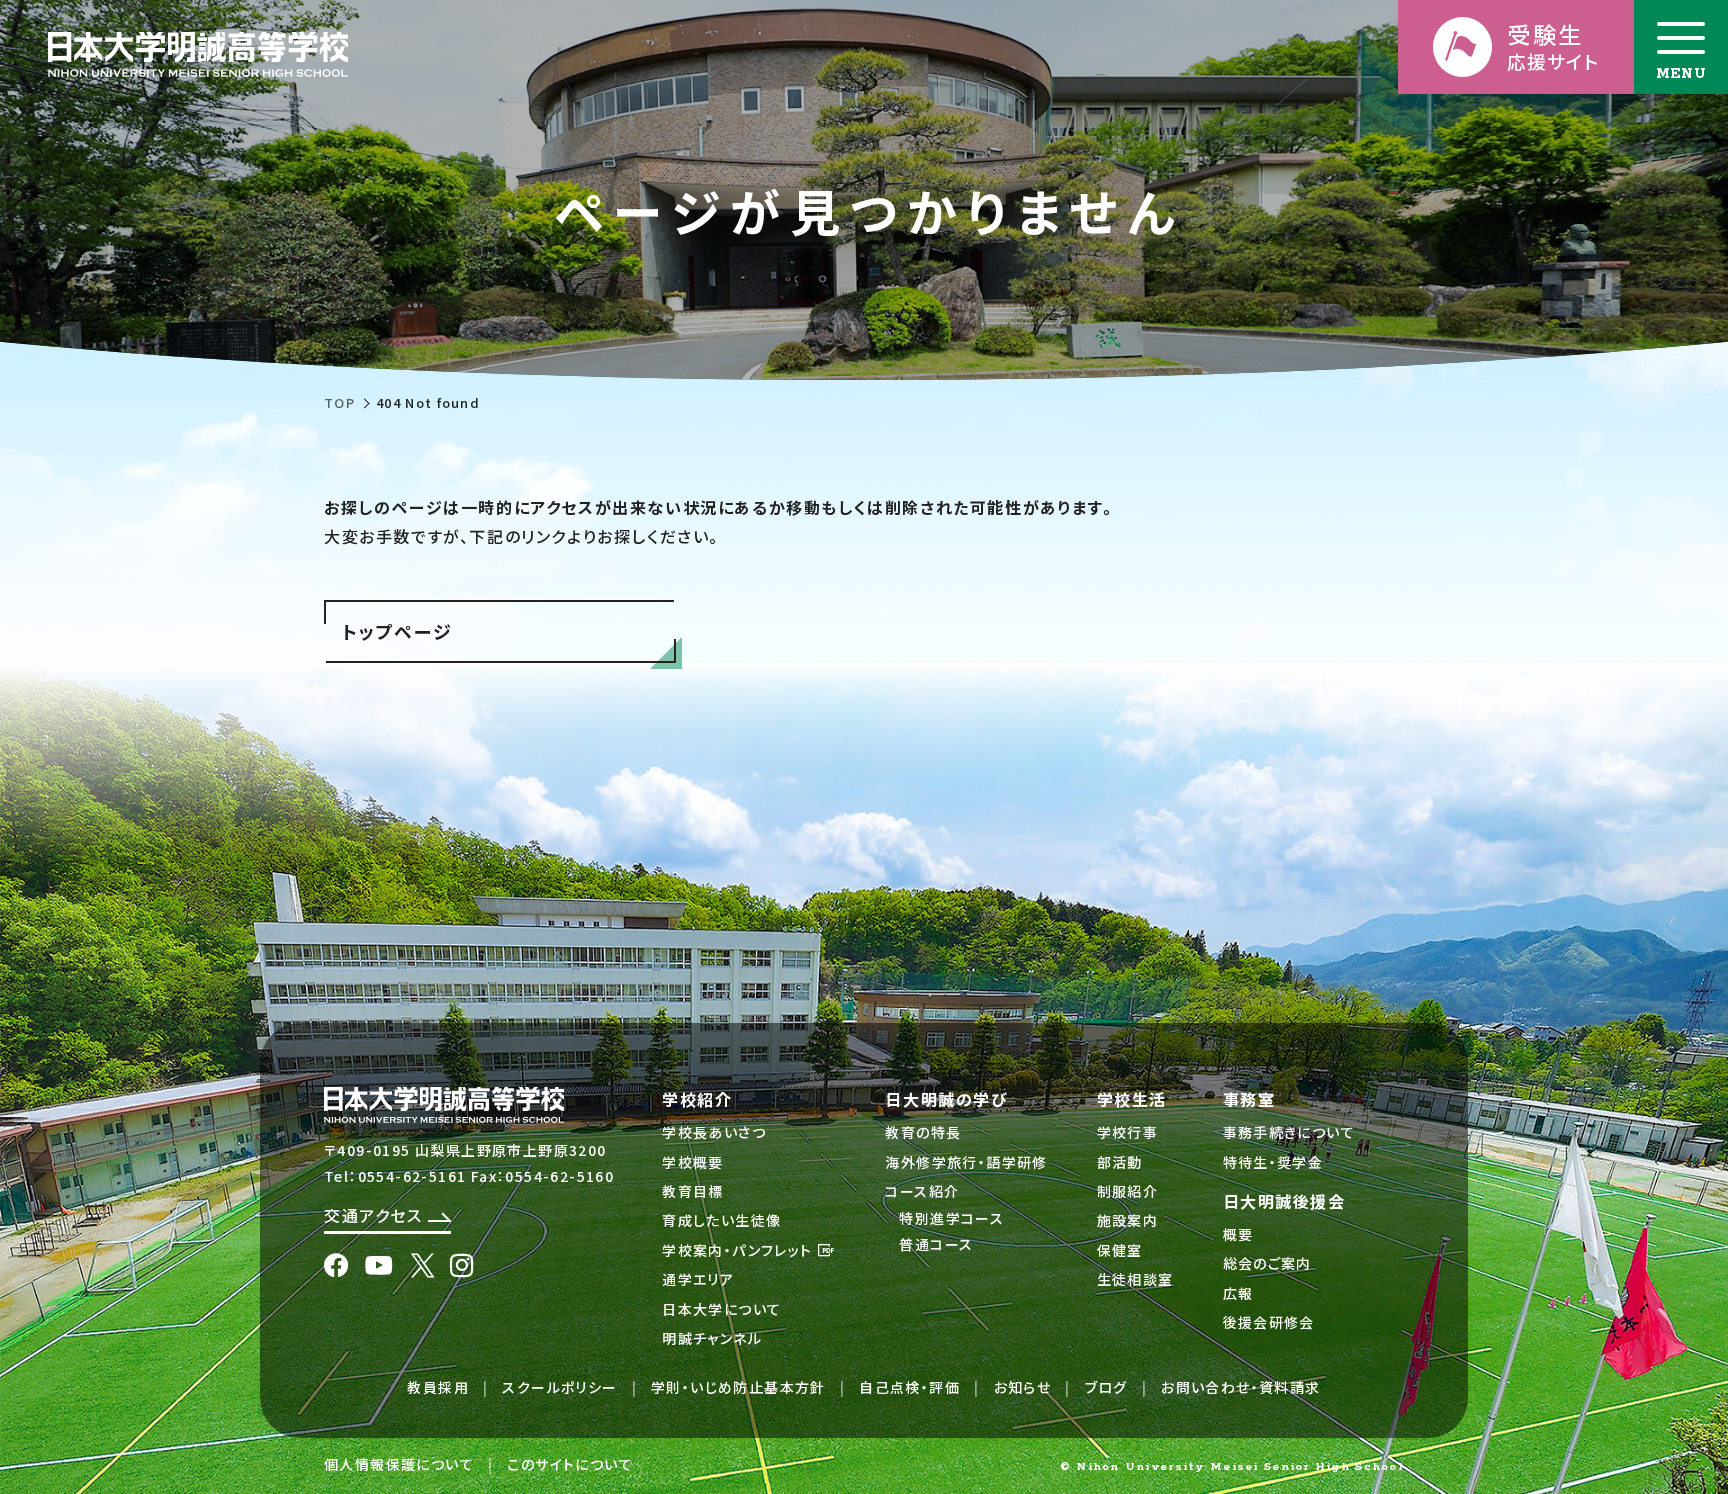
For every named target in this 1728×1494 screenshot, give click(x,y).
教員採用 (438, 1387)
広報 (1238, 1293)
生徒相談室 (1135, 1279)
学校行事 (1128, 1132)
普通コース (936, 1244)
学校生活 (1132, 1099)
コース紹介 (922, 1191)
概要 (1238, 1234)
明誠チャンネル (712, 1338)
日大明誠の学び (946, 1099)
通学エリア (698, 1279)
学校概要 (693, 1162)
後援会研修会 (1269, 1322)
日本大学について (721, 1309)
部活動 (1120, 1162)
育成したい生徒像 (721, 1220)
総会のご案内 (1267, 1263)
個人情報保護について (399, 1464)
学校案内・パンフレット (739, 1250)
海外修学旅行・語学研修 (966, 1162)
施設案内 (1128, 1220)
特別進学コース (951, 1218)
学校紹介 (697, 1099)
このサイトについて (570, 1464)
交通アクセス (376, 1215)
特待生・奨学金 (1273, 1162)
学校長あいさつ (714, 1132)
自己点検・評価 (909, 1387)
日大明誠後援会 (1284, 1201)
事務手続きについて (1289, 1132)
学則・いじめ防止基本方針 (738, 1387)
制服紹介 (1128, 1191)
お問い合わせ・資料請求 (1240, 1387)
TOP (339, 402)
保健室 (1120, 1250)
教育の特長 (923, 1132)
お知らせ (1023, 1387)
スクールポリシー (559, 1387)
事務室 (1249, 1099)
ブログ (1106, 1387)
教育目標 (693, 1191)
